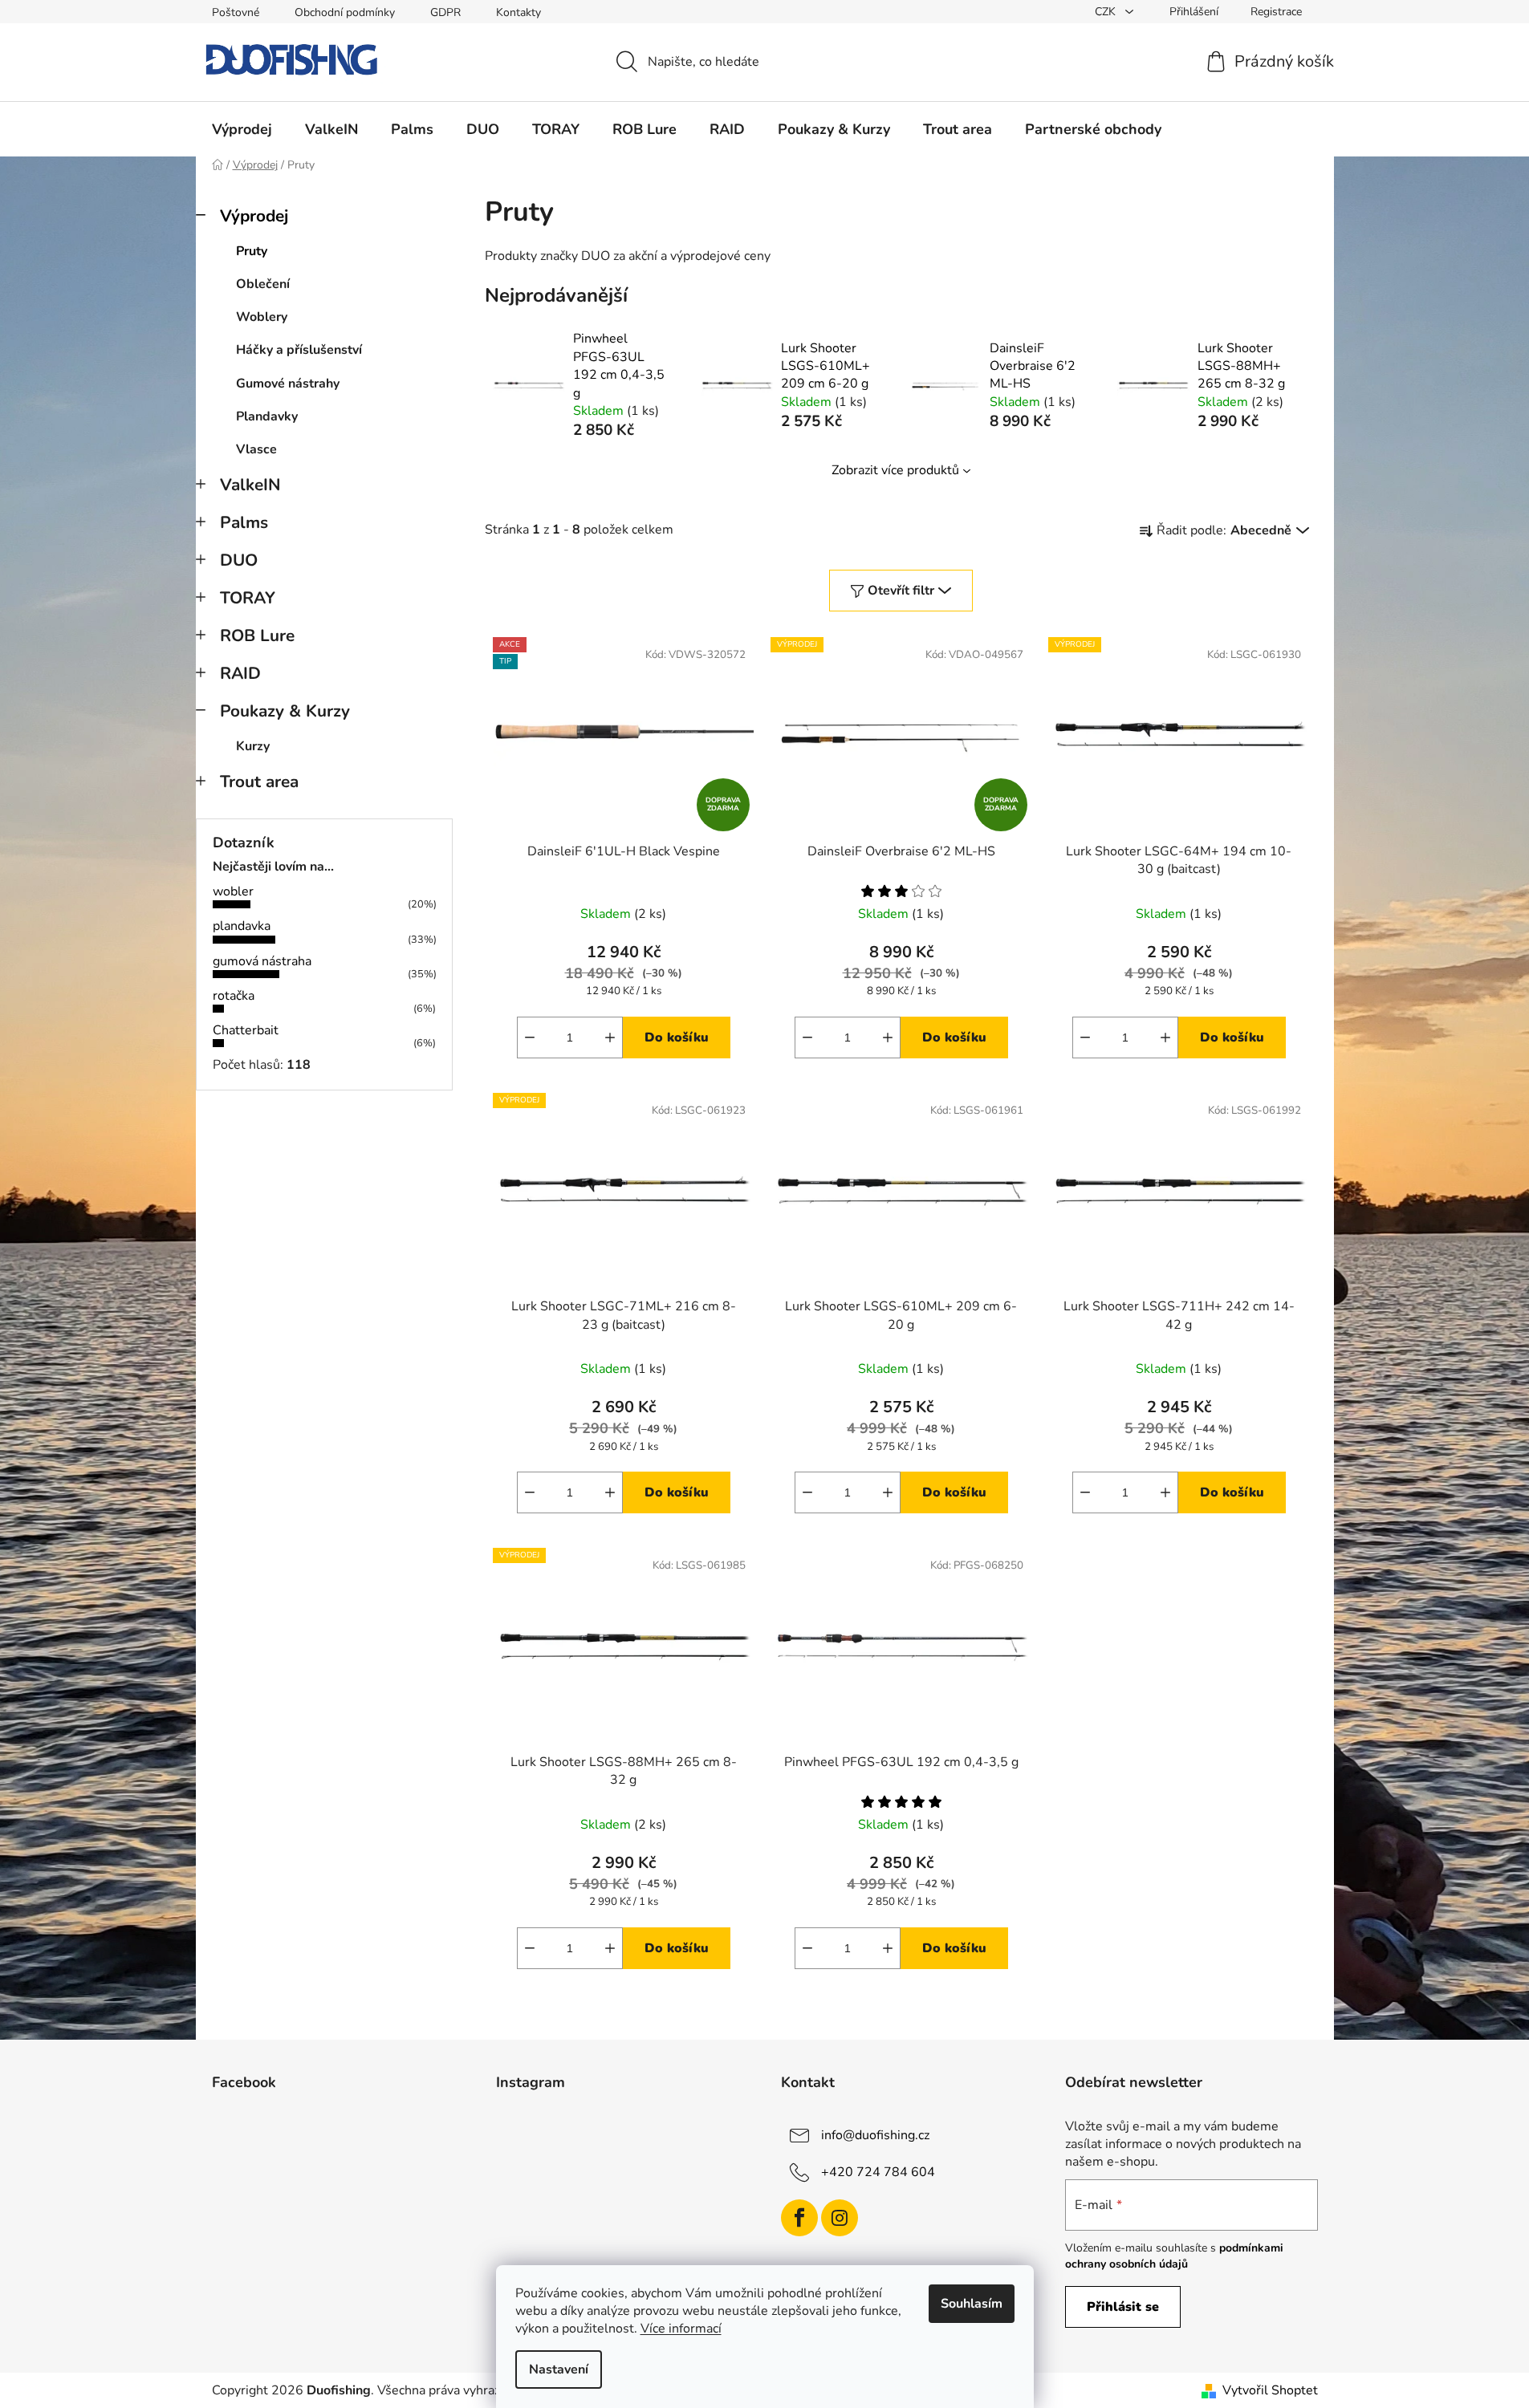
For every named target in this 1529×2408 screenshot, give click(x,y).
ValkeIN (250, 485)
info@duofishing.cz (875, 2134)
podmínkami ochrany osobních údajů (1174, 2256)
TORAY (248, 598)
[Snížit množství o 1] (530, 1038)
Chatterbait (246, 1030)
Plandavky (267, 416)
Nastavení (559, 2369)
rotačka (234, 996)
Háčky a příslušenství (299, 350)
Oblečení (263, 284)
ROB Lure (257, 636)
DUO (239, 560)
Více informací (681, 2329)
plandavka (242, 926)
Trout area (259, 782)
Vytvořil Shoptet (1270, 2390)
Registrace (1276, 12)
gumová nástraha (262, 961)
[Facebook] (799, 2218)
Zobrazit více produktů (895, 470)
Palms (244, 522)
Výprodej (254, 216)
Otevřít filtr (901, 591)
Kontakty (518, 12)
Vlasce (256, 449)
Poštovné (236, 12)
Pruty (252, 251)
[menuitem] (242, 129)
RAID (240, 673)
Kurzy (253, 746)
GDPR (445, 12)
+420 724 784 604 (878, 2171)
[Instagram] (840, 2218)
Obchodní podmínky (345, 12)
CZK (1107, 12)
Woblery (262, 317)
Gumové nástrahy (288, 384)
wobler (233, 891)
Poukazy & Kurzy (285, 711)
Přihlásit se (1123, 2307)
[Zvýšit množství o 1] (610, 1038)
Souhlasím (972, 2304)
